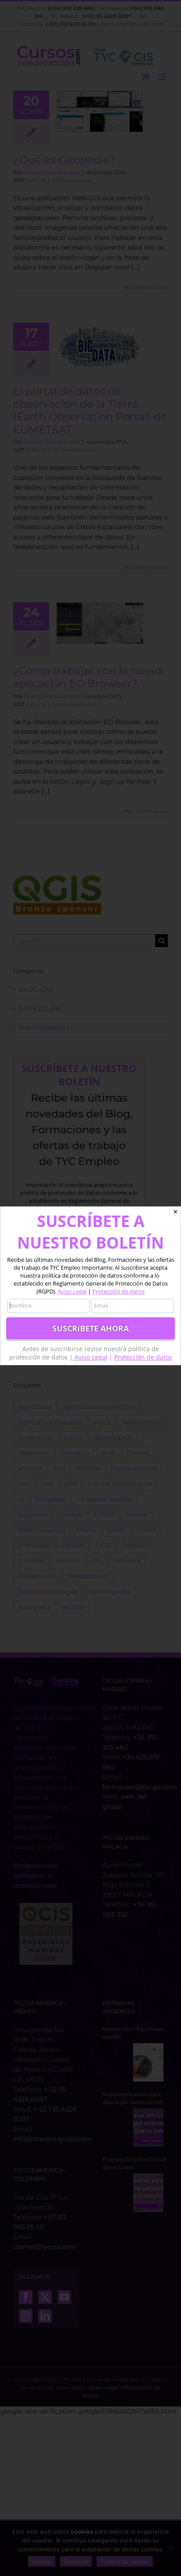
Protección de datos (118, 1291)
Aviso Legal (72, 1291)
